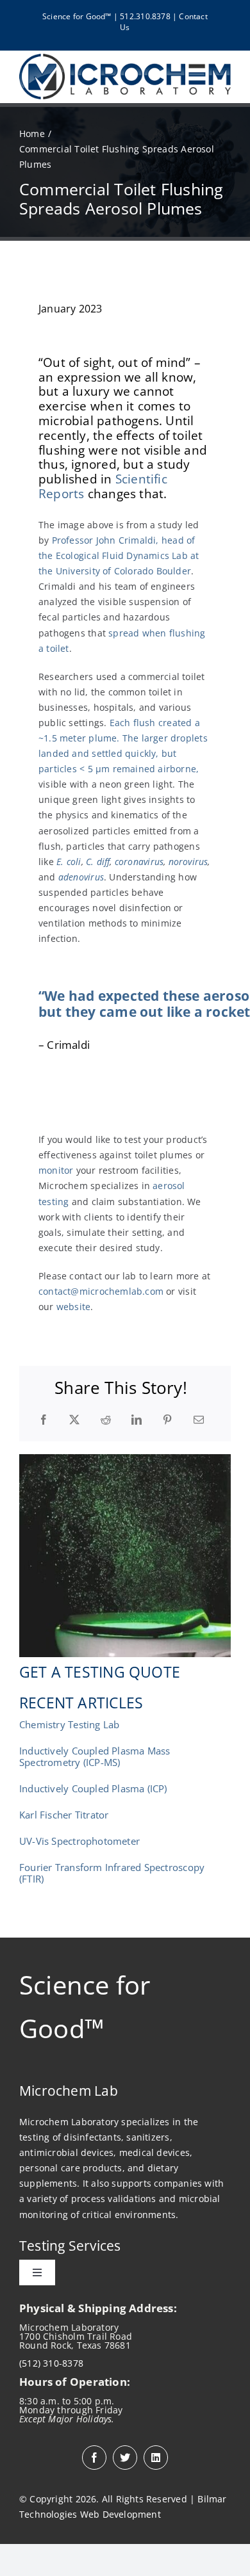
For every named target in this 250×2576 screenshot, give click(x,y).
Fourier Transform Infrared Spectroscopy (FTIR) (112, 1873)
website (73, 1307)
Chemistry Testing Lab (69, 1724)
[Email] (199, 1420)
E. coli (68, 862)
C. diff (98, 862)
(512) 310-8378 (51, 2363)
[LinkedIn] (137, 1420)
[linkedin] (156, 2458)
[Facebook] (44, 1420)
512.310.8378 (145, 16)
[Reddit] (106, 1420)
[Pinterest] (167, 1420)
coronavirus (139, 862)
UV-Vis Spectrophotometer (79, 1841)
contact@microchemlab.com (101, 1291)
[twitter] (125, 2458)
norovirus (188, 862)
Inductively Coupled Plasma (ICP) (93, 1788)
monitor (57, 1170)
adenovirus (81, 877)
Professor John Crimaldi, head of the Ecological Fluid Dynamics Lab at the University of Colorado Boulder (119, 555)
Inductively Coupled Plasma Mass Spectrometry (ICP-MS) (95, 1756)
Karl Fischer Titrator (64, 1815)
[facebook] (94, 2458)
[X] (74, 1420)
